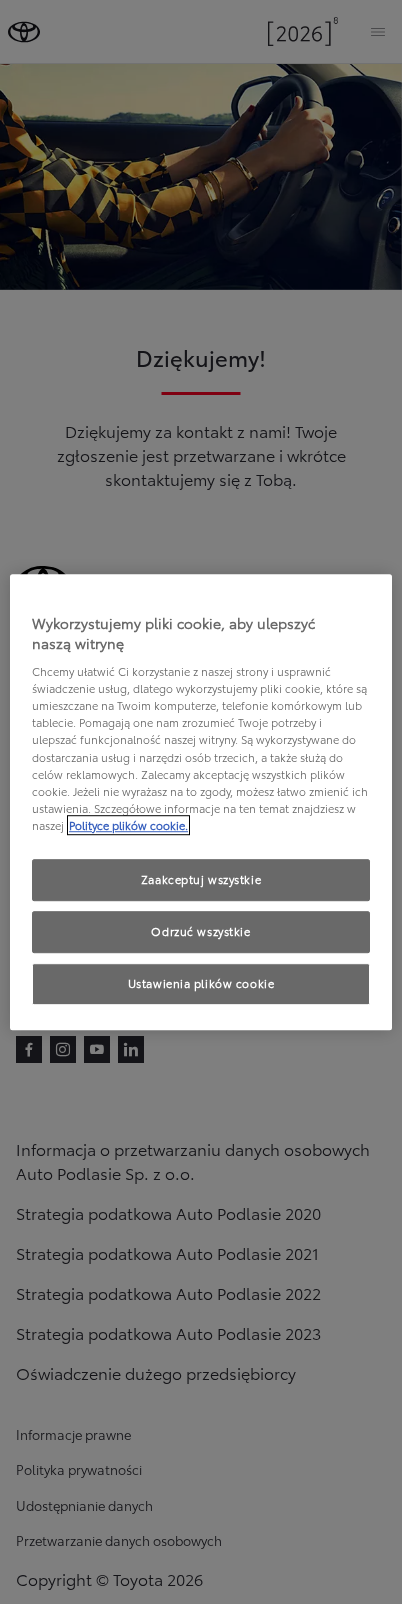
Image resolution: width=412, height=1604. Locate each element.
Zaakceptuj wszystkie (201, 879)
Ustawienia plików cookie (201, 983)
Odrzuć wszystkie (200, 931)
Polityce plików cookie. (128, 825)
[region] (201, 802)
